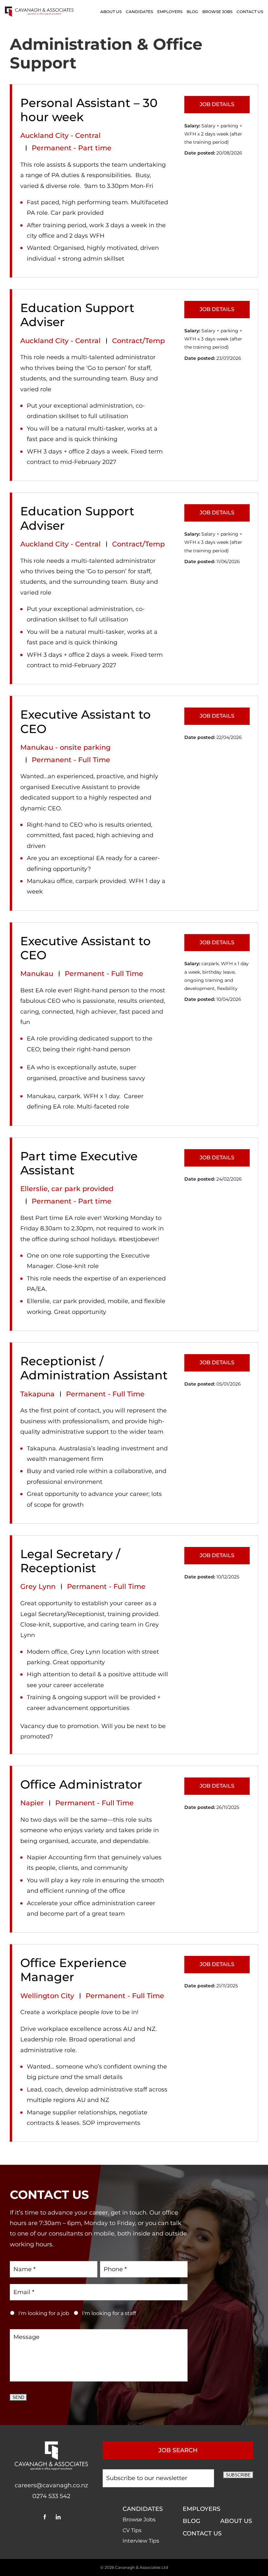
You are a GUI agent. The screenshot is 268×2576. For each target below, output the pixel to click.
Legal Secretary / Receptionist (70, 1561)
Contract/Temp (138, 341)
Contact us (250, 12)
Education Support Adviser (77, 315)
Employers (170, 12)
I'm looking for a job (44, 2313)
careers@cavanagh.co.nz (51, 2485)
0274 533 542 (51, 2496)
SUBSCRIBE (238, 2475)
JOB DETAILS (217, 104)
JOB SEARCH (178, 2450)
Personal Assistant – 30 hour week (89, 110)
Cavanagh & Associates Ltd (142, 2567)
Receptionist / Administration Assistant (94, 1368)
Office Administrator (81, 1785)
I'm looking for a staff (109, 2313)
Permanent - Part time (72, 148)
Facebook (45, 2517)
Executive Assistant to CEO (85, 722)
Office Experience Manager (73, 1970)
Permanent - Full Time (71, 760)
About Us (111, 12)
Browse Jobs (217, 12)
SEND (18, 2397)
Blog (192, 12)
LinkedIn (58, 2517)
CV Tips (132, 2530)
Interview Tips (141, 2541)
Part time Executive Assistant (79, 1163)
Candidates (139, 12)
